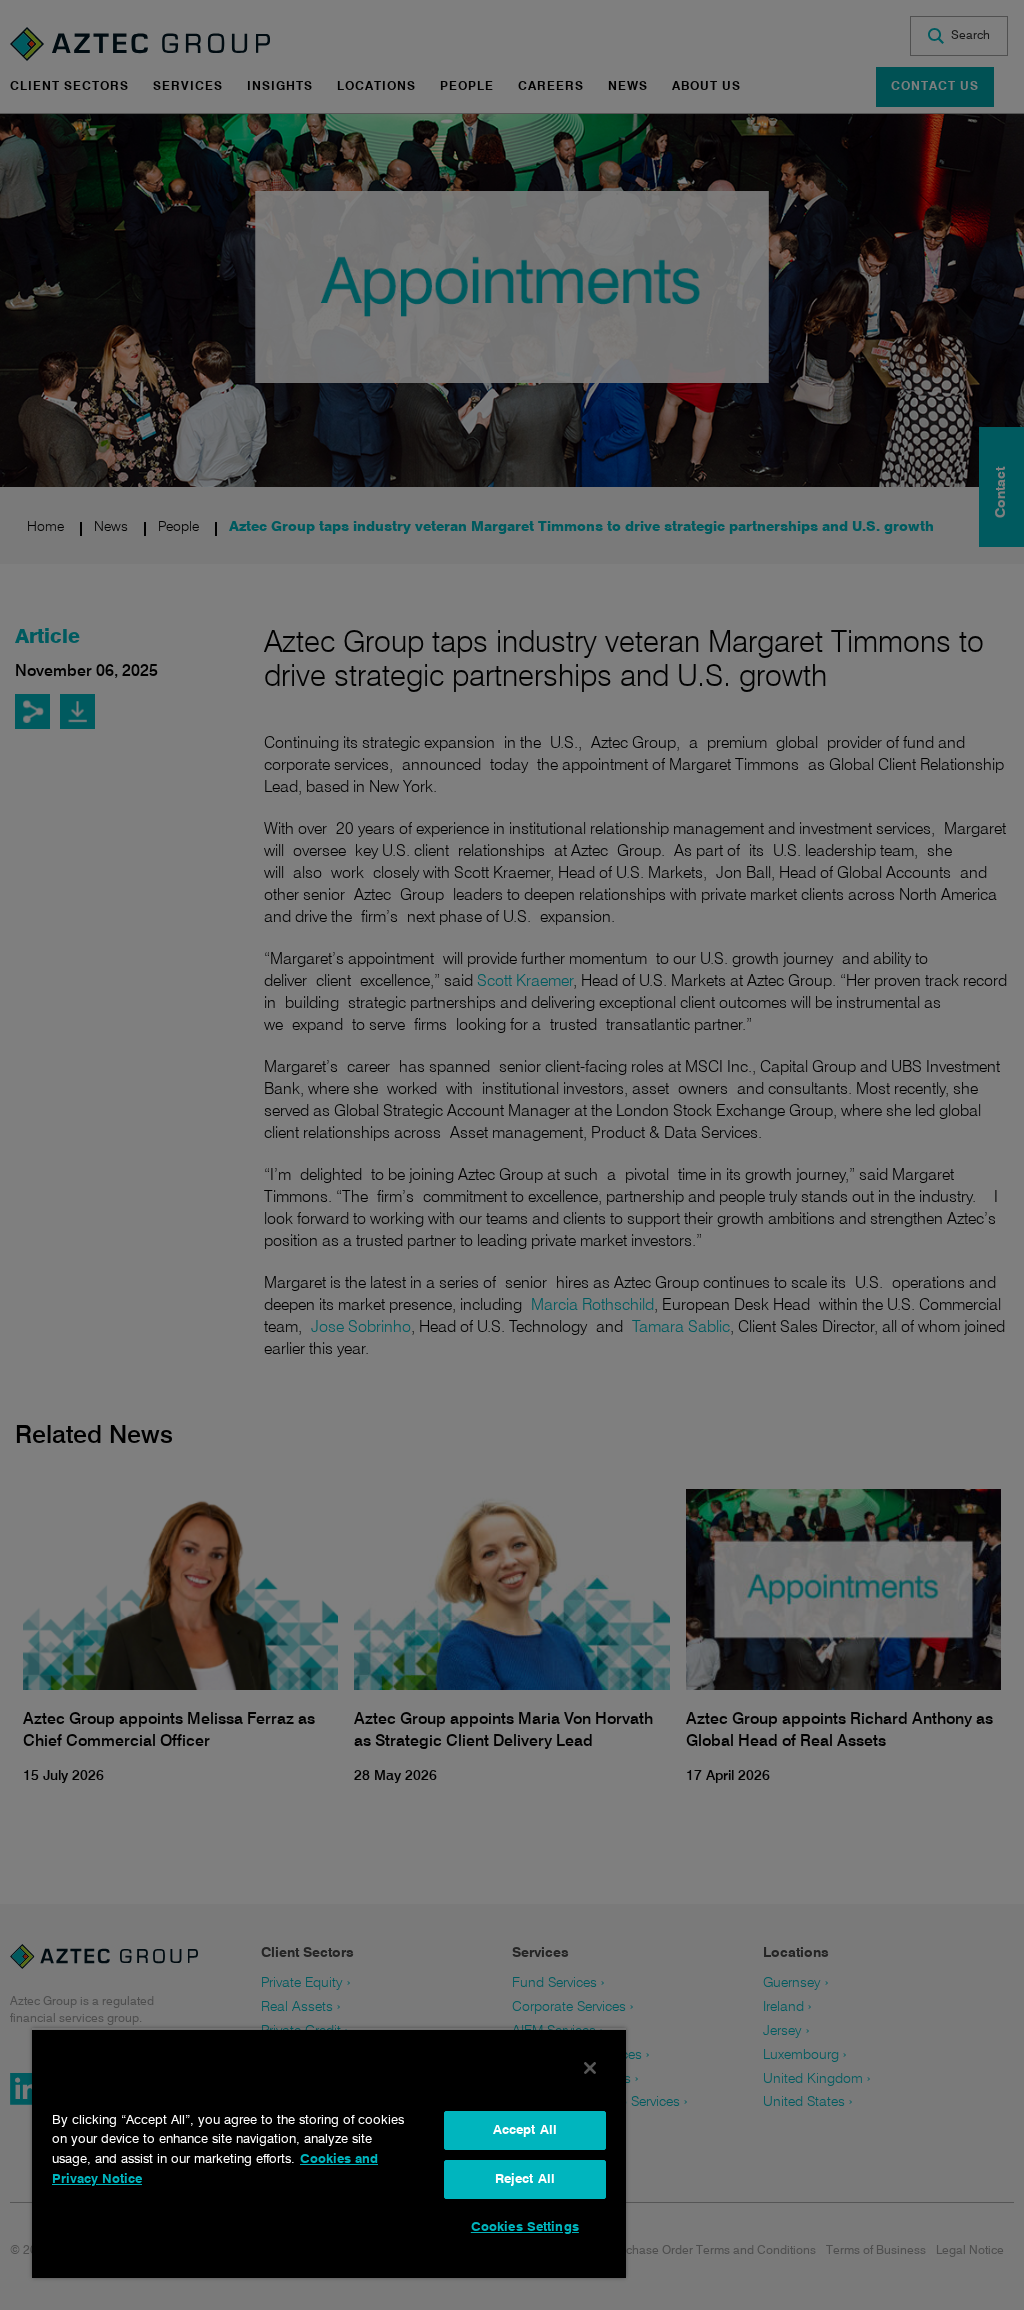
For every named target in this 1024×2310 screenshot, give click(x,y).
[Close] (590, 2068)
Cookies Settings (525, 2227)
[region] (329, 2153)
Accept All (525, 2130)
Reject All (525, 2179)
